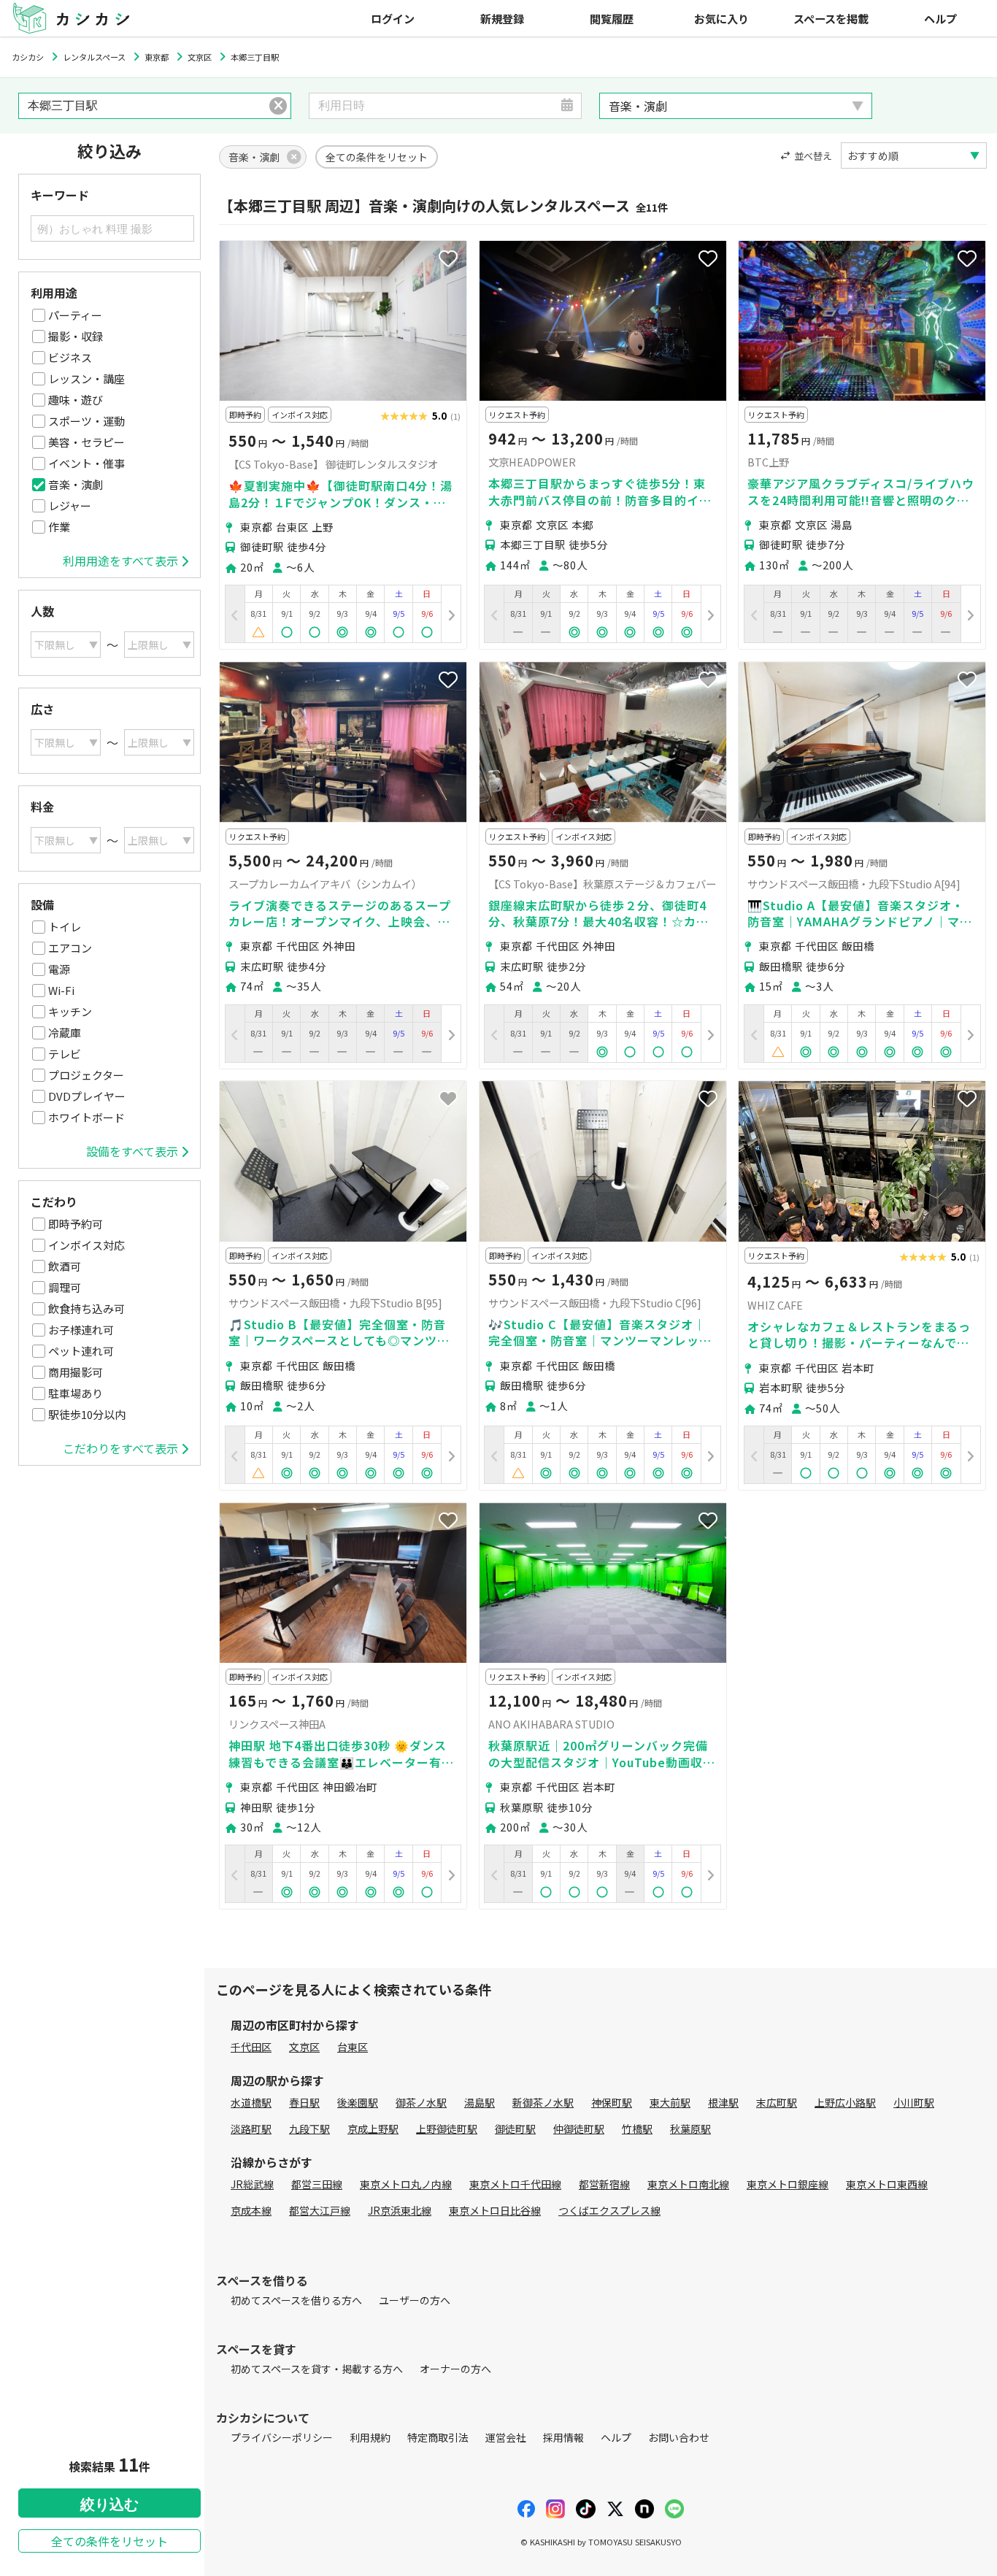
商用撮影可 (76, 1372)
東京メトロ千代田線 (515, 2184)
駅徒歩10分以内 (87, 1414)
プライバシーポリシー (282, 2437)
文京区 (304, 2047)
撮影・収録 (76, 336)
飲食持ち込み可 (86, 1308)
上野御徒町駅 (447, 2129)
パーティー (75, 315)
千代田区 (251, 2047)
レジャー (70, 505)
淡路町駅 (251, 2129)
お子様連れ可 (81, 1330)
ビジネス (70, 357)
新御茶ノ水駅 (543, 2102)
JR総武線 (252, 2184)
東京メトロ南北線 (688, 2184)
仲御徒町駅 (579, 2129)
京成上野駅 (373, 2129)
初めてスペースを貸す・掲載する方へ (317, 2369)
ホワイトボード (86, 1117)
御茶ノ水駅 (421, 2102)
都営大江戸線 (320, 2210)
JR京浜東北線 (400, 2210)
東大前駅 (670, 2102)
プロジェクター (86, 1075)
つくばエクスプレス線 (609, 2210)
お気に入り (721, 18)
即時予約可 (76, 1224)
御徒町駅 (515, 2129)
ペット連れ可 (81, 1351)
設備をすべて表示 (132, 1151)
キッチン (70, 1011)
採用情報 (563, 2437)
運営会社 (506, 2437)
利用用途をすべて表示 (120, 561)
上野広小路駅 (845, 2102)
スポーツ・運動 (86, 421)
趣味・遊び (76, 400)
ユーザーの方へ (415, 2300)
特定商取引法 (438, 2437)
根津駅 (723, 2102)
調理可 (65, 1287)
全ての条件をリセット (109, 2541)
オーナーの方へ (455, 2369)
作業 (59, 527)
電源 (59, 969)
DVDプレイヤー (87, 1096)
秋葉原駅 (690, 2129)
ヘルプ (940, 18)
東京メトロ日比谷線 (495, 2210)
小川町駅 (914, 2102)
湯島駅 (480, 2102)
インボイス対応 (86, 1245)
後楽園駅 (358, 2102)
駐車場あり (76, 1393)
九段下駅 (309, 2129)
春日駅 (304, 2102)
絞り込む (109, 2504)
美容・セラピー (86, 442)
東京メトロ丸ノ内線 (406, 2184)
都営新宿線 (604, 2184)
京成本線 (251, 2210)
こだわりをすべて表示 (120, 1448)
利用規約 (370, 2437)
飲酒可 (65, 1266)
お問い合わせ (679, 2437)
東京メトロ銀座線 (788, 2184)
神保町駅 (612, 2102)
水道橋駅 (251, 2102)
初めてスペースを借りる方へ (296, 2300)
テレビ (65, 1054)
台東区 (353, 2047)
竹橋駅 (637, 2129)
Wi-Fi (61, 990)
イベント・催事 (86, 463)
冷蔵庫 (65, 1033)
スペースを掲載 (831, 18)
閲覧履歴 (612, 18)
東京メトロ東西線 (887, 2184)
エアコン (70, 948)
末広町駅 (777, 2102)
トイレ (65, 927)
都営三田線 (317, 2184)
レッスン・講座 (86, 378)
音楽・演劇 (76, 484)
